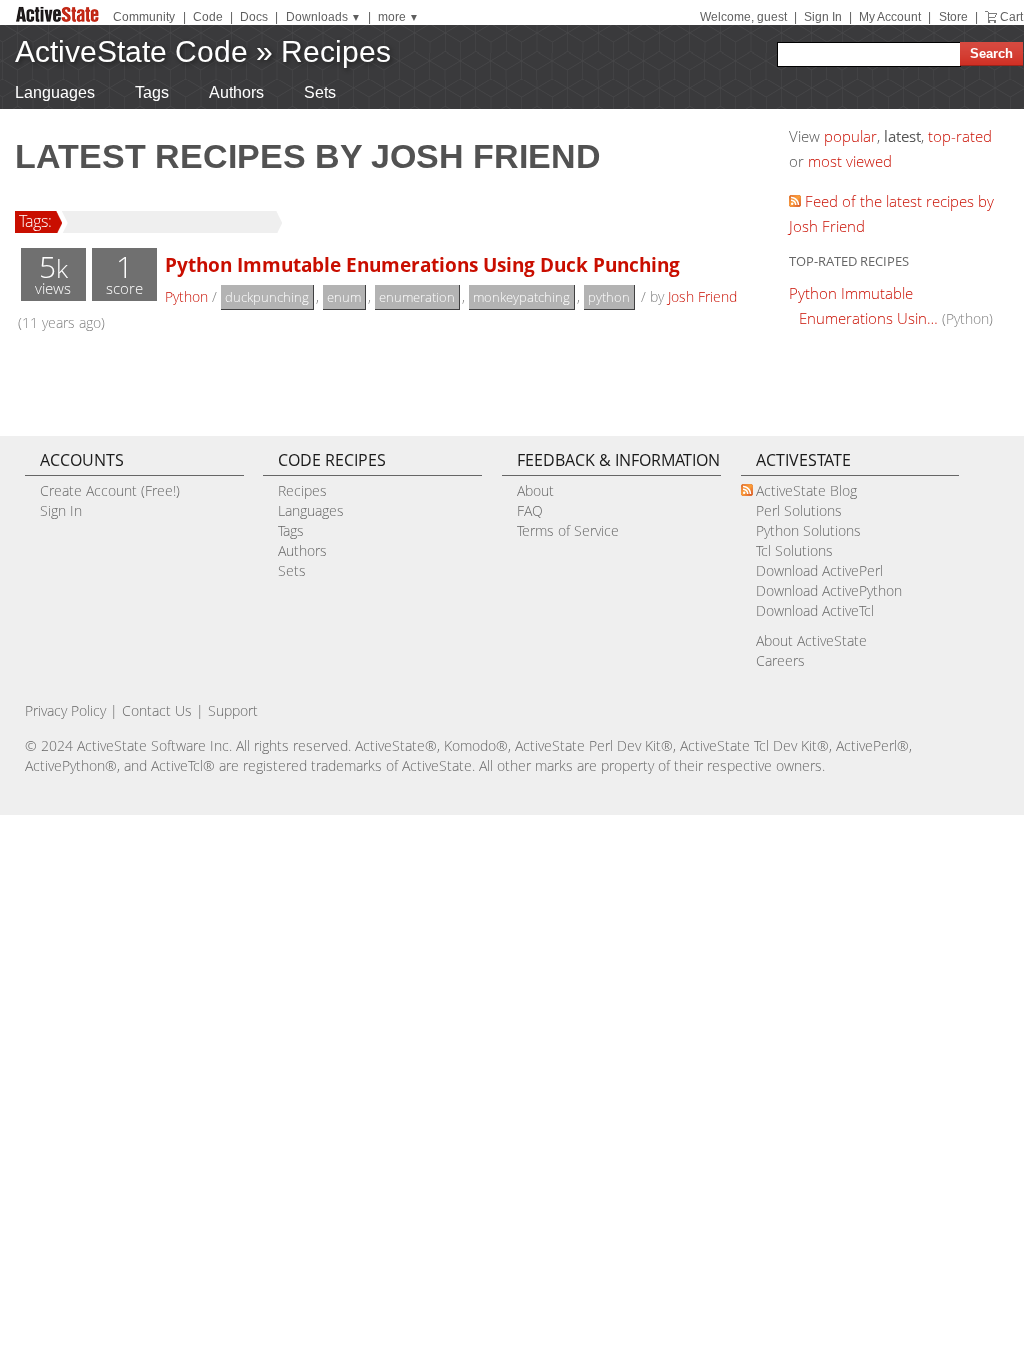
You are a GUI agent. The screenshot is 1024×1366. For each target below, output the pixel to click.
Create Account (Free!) (110, 490)
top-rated (960, 136)
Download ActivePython (829, 590)
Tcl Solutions (794, 550)
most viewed (850, 161)
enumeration (417, 297)
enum (344, 297)
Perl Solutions (799, 510)
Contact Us (157, 710)
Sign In (823, 17)
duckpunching (267, 297)
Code (208, 17)
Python (186, 296)
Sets (320, 92)
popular (850, 136)
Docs (254, 17)
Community (144, 17)
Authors (236, 92)
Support (233, 710)
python (609, 297)
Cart (1011, 17)
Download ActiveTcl (815, 610)
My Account (890, 17)
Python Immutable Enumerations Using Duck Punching (422, 264)
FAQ (530, 510)
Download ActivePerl (819, 570)
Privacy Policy (65, 710)
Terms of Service (568, 530)
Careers (780, 660)
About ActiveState (811, 640)
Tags (152, 92)
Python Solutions (808, 530)
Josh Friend (702, 296)
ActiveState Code (131, 51)
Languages (55, 92)
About (535, 490)
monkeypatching (521, 297)
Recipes (336, 51)
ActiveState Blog (806, 490)
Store (953, 17)
